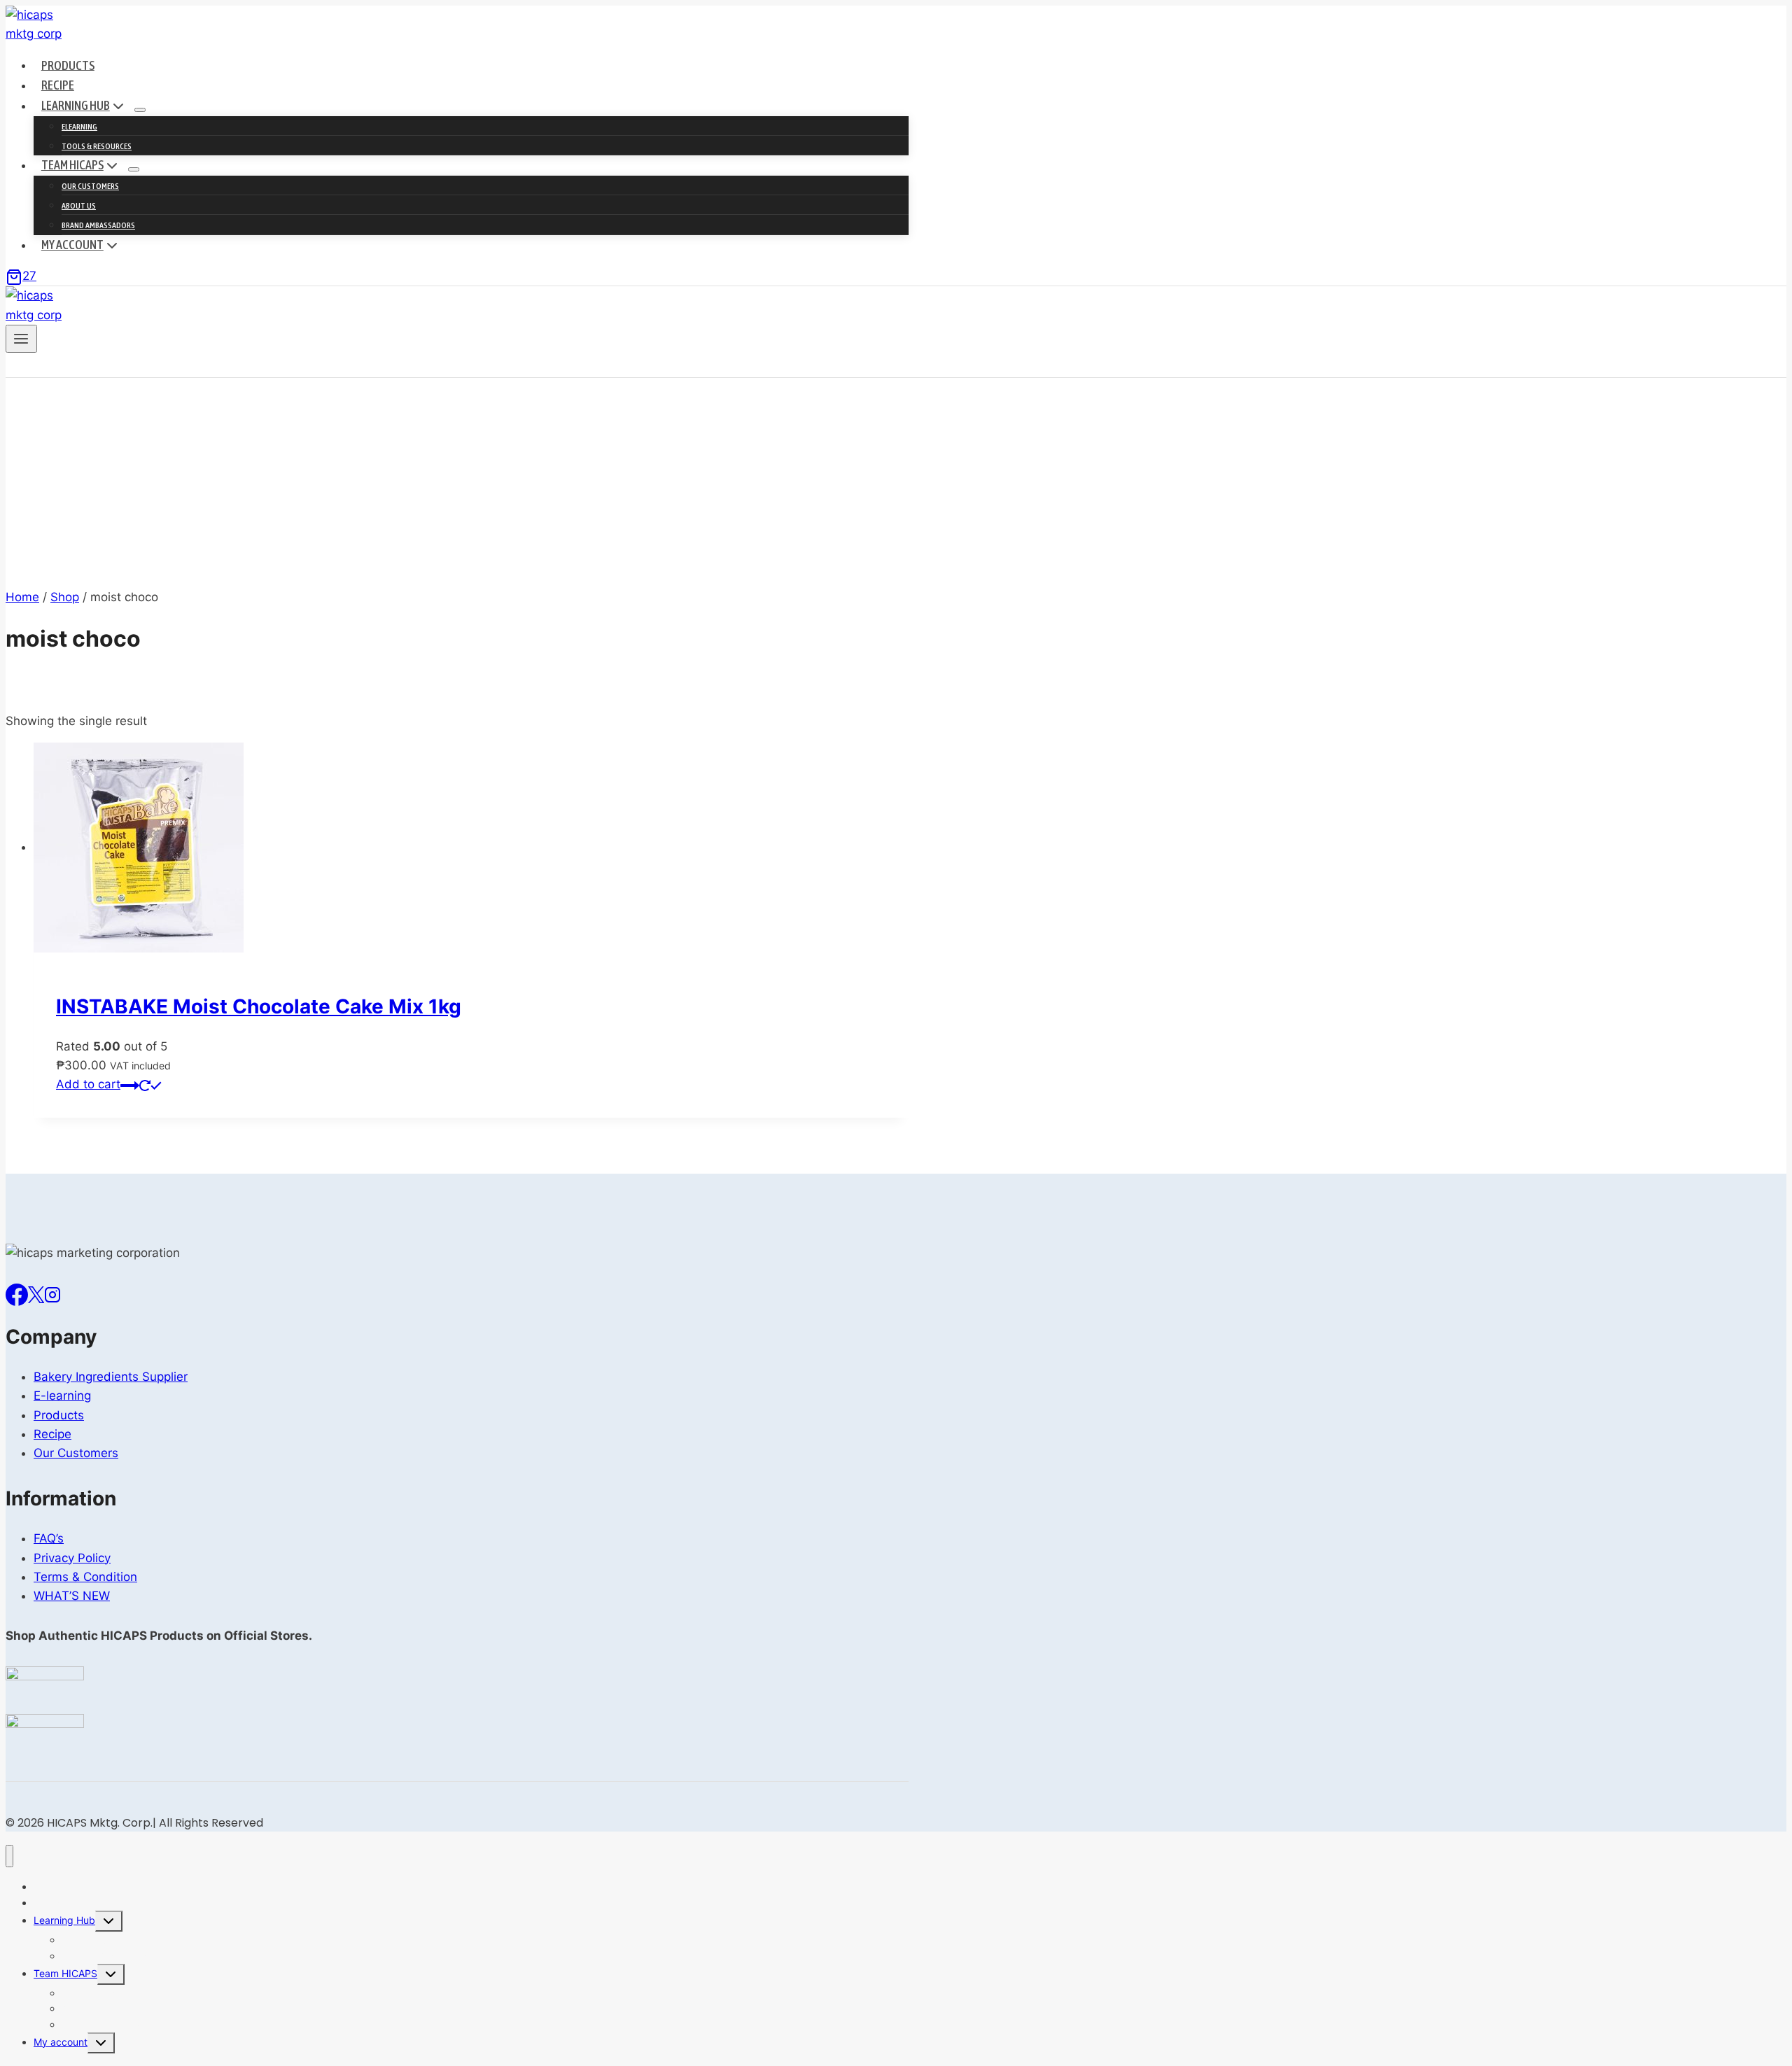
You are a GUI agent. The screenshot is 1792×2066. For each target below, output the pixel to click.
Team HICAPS (65, 1973)
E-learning (62, 1396)
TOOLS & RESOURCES (97, 146)
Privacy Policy (72, 1558)
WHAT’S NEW (72, 1596)
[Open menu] (21, 339)
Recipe (58, 85)
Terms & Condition (85, 1577)
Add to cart (88, 1084)
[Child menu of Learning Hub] (140, 110)
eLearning (79, 127)
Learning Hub (64, 1920)
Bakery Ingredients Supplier (111, 1377)
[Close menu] (9, 1856)
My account (61, 2042)
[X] (36, 1293)
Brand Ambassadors (98, 225)
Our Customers (90, 186)
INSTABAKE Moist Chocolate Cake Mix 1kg (259, 1006)
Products (68, 65)
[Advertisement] (457, 483)
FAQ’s (49, 1538)
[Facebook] (17, 1293)
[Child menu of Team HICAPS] (134, 169)
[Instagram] (52, 1293)
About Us (79, 206)
